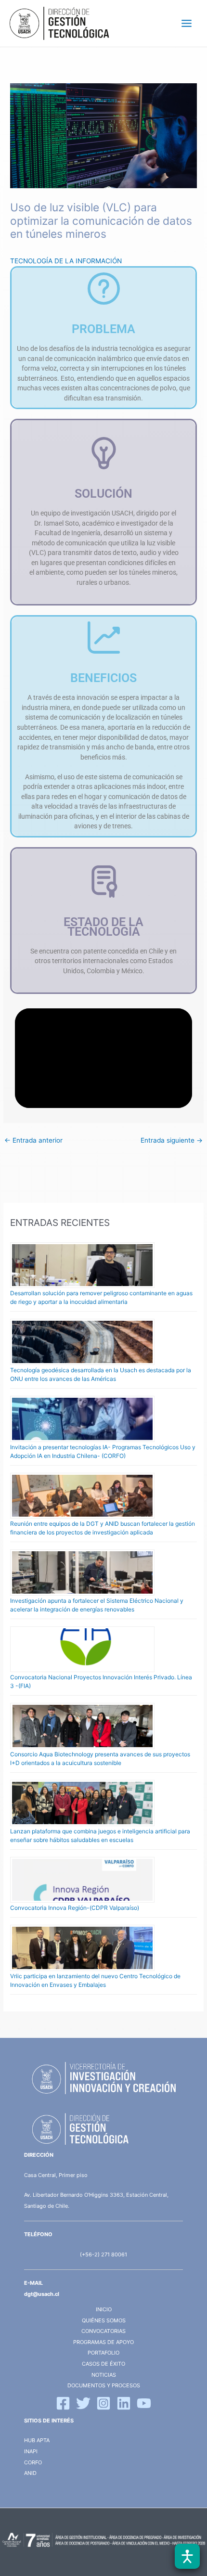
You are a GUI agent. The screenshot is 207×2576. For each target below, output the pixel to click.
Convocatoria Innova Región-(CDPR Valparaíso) (75, 1908)
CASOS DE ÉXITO (103, 2364)
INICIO (104, 2309)
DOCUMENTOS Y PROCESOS (104, 2385)
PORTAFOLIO (103, 2353)
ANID (30, 2473)
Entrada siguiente (172, 1140)
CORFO (33, 2462)
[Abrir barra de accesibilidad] (187, 2556)
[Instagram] (103, 2403)
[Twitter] (83, 2403)
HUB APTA (37, 2440)
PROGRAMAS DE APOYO (103, 2342)
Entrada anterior (33, 1140)
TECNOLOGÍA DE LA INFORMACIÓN (66, 261)
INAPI (32, 2451)
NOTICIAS (104, 2375)
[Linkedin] (124, 2403)
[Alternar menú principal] (187, 24)
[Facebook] (63, 2403)
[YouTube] (144, 2403)
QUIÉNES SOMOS (104, 2320)
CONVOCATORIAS (103, 2331)
